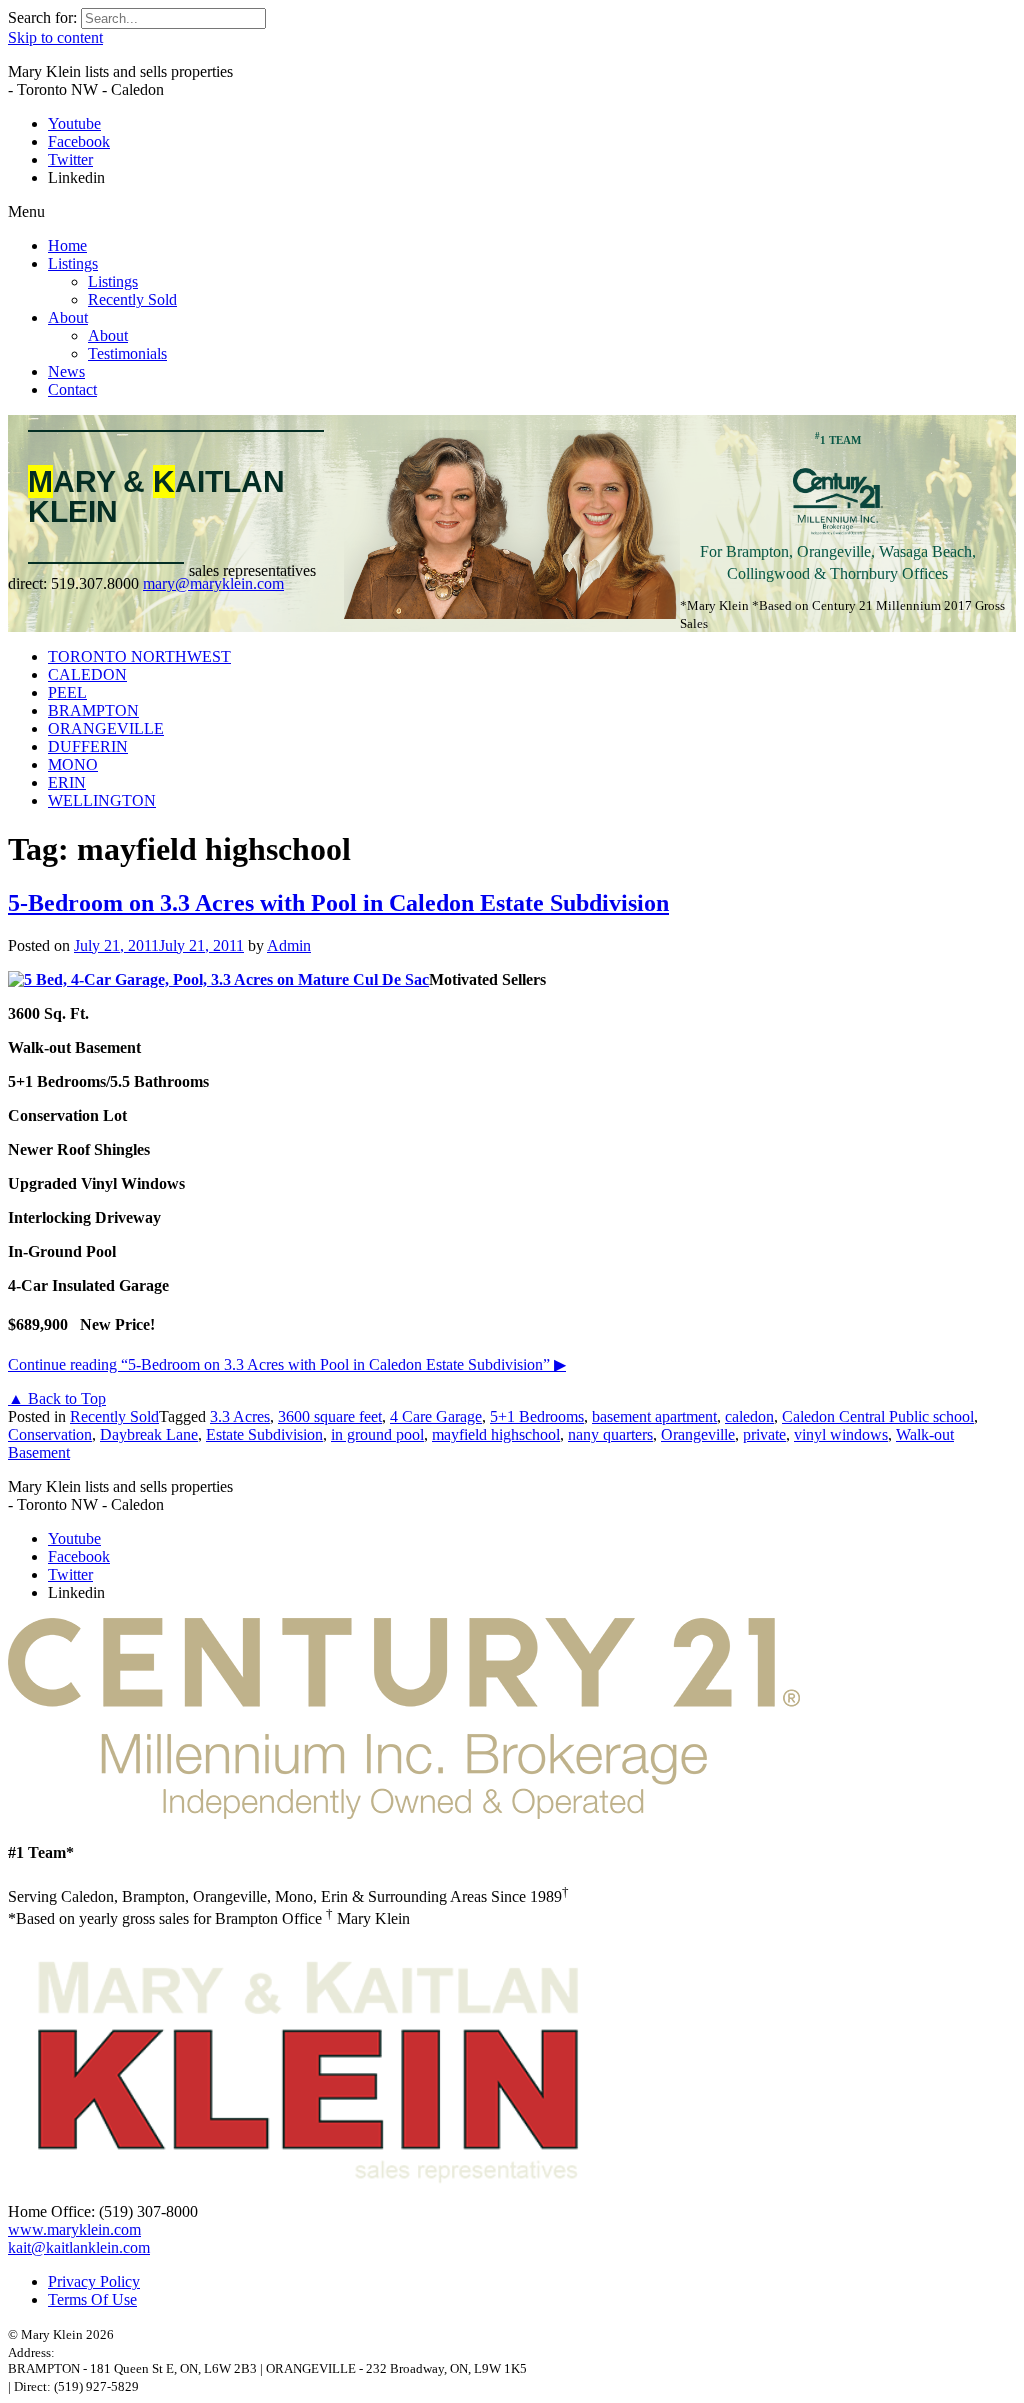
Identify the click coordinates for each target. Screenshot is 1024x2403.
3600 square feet (330, 1416)
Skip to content (55, 37)
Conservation (50, 1434)
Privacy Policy (94, 2281)
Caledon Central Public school (878, 1416)
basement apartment (654, 1416)
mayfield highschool (496, 1434)
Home (67, 245)
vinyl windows (841, 1434)
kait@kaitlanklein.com (79, 2247)
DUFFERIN (88, 746)
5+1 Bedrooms (537, 1416)
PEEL (67, 692)
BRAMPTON (93, 710)
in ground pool (377, 1434)
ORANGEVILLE (106, 728)
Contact (72, 389)
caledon (749, 1416)
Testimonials (127, 353)
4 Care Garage (436, 1416)
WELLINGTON (102, 800)
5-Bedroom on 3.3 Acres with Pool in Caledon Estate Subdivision (338, 903)
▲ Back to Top (57, 1398)
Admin (289, 945)
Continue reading (287, 1364)
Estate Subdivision (264, 1434)
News (66, 371)
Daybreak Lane (149, 1434)
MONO (73, 764)
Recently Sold (132, 299)
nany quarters (610, 1434)
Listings (73, 263)
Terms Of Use (92, 2299)
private (764, 1434)
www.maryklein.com (74, 2229)
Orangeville (698, 1434)
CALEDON (87, 674)
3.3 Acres (240, 1416)
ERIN (67, 782)
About (68, 317)
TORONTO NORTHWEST (139, 656)
